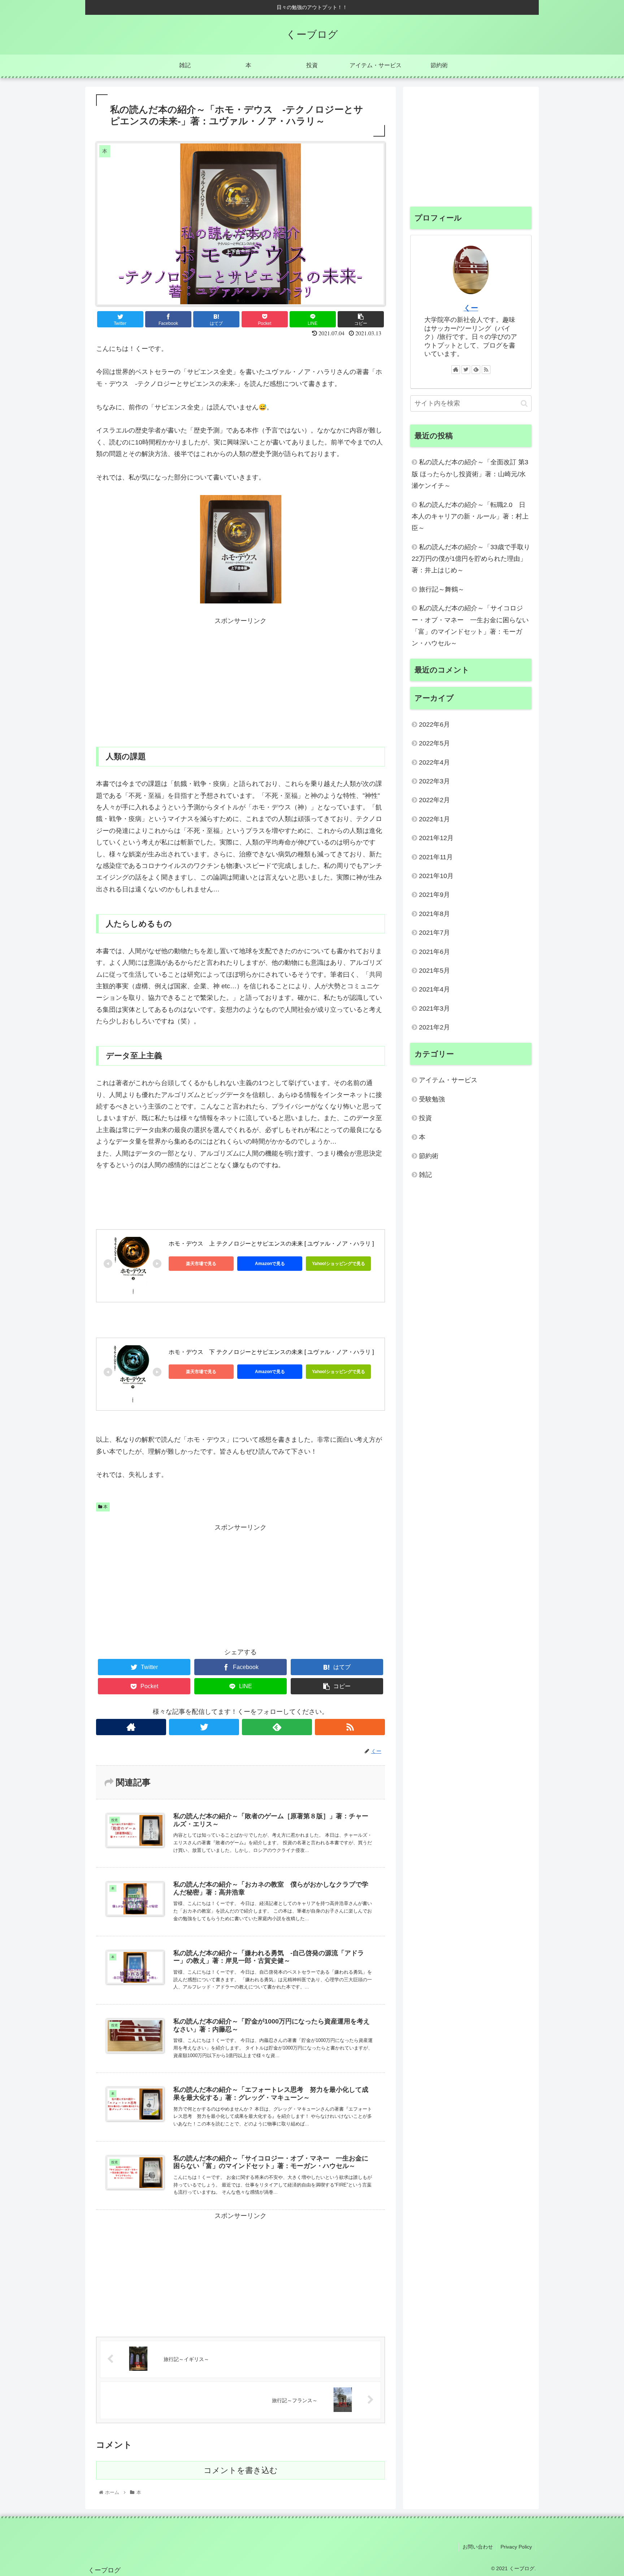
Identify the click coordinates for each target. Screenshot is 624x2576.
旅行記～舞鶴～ (442, 589)
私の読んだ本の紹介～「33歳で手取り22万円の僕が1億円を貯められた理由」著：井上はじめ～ (471, 559)
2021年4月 (434, 989)
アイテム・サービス (448, 1080)
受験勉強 (432, 1099)
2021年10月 (436, 876)
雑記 (425, 1175)
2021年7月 (434, 933)
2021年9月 (434, 895)
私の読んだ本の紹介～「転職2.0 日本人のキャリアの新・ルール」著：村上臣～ (470, 517)
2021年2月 (434, 1027)
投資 (425, 1118)
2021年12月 (436, 838)
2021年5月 (434, 971)
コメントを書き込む (241, 2470)
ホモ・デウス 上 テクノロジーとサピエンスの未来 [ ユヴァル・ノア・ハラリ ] (271, 1244)
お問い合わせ (478, 2547)
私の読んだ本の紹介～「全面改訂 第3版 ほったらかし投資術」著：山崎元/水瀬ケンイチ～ (470, 474)
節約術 (429, 1156)
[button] (524, 403)
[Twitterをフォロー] (204, 1727)
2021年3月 (434, 1008)
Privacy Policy (516, 2547)
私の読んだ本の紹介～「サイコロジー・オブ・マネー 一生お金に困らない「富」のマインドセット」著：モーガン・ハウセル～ (470, 626)
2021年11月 (436, 857)
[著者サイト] (131, 1727)
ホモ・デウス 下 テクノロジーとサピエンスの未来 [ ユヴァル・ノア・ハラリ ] (271, 1352)
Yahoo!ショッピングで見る (339, 1264)
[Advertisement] (240, 678)
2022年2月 (434, 800)
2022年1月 (434, 819)
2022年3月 (434, 781)
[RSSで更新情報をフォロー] (350, 1727)
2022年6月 (434, 724)
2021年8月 (434, 914)
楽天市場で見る (201, 1264)
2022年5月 (434, 743)
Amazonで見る (270, 1264)
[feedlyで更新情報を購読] (277, 1727)
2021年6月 (434, 951)
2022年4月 (434, 762)
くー (471, 308)
